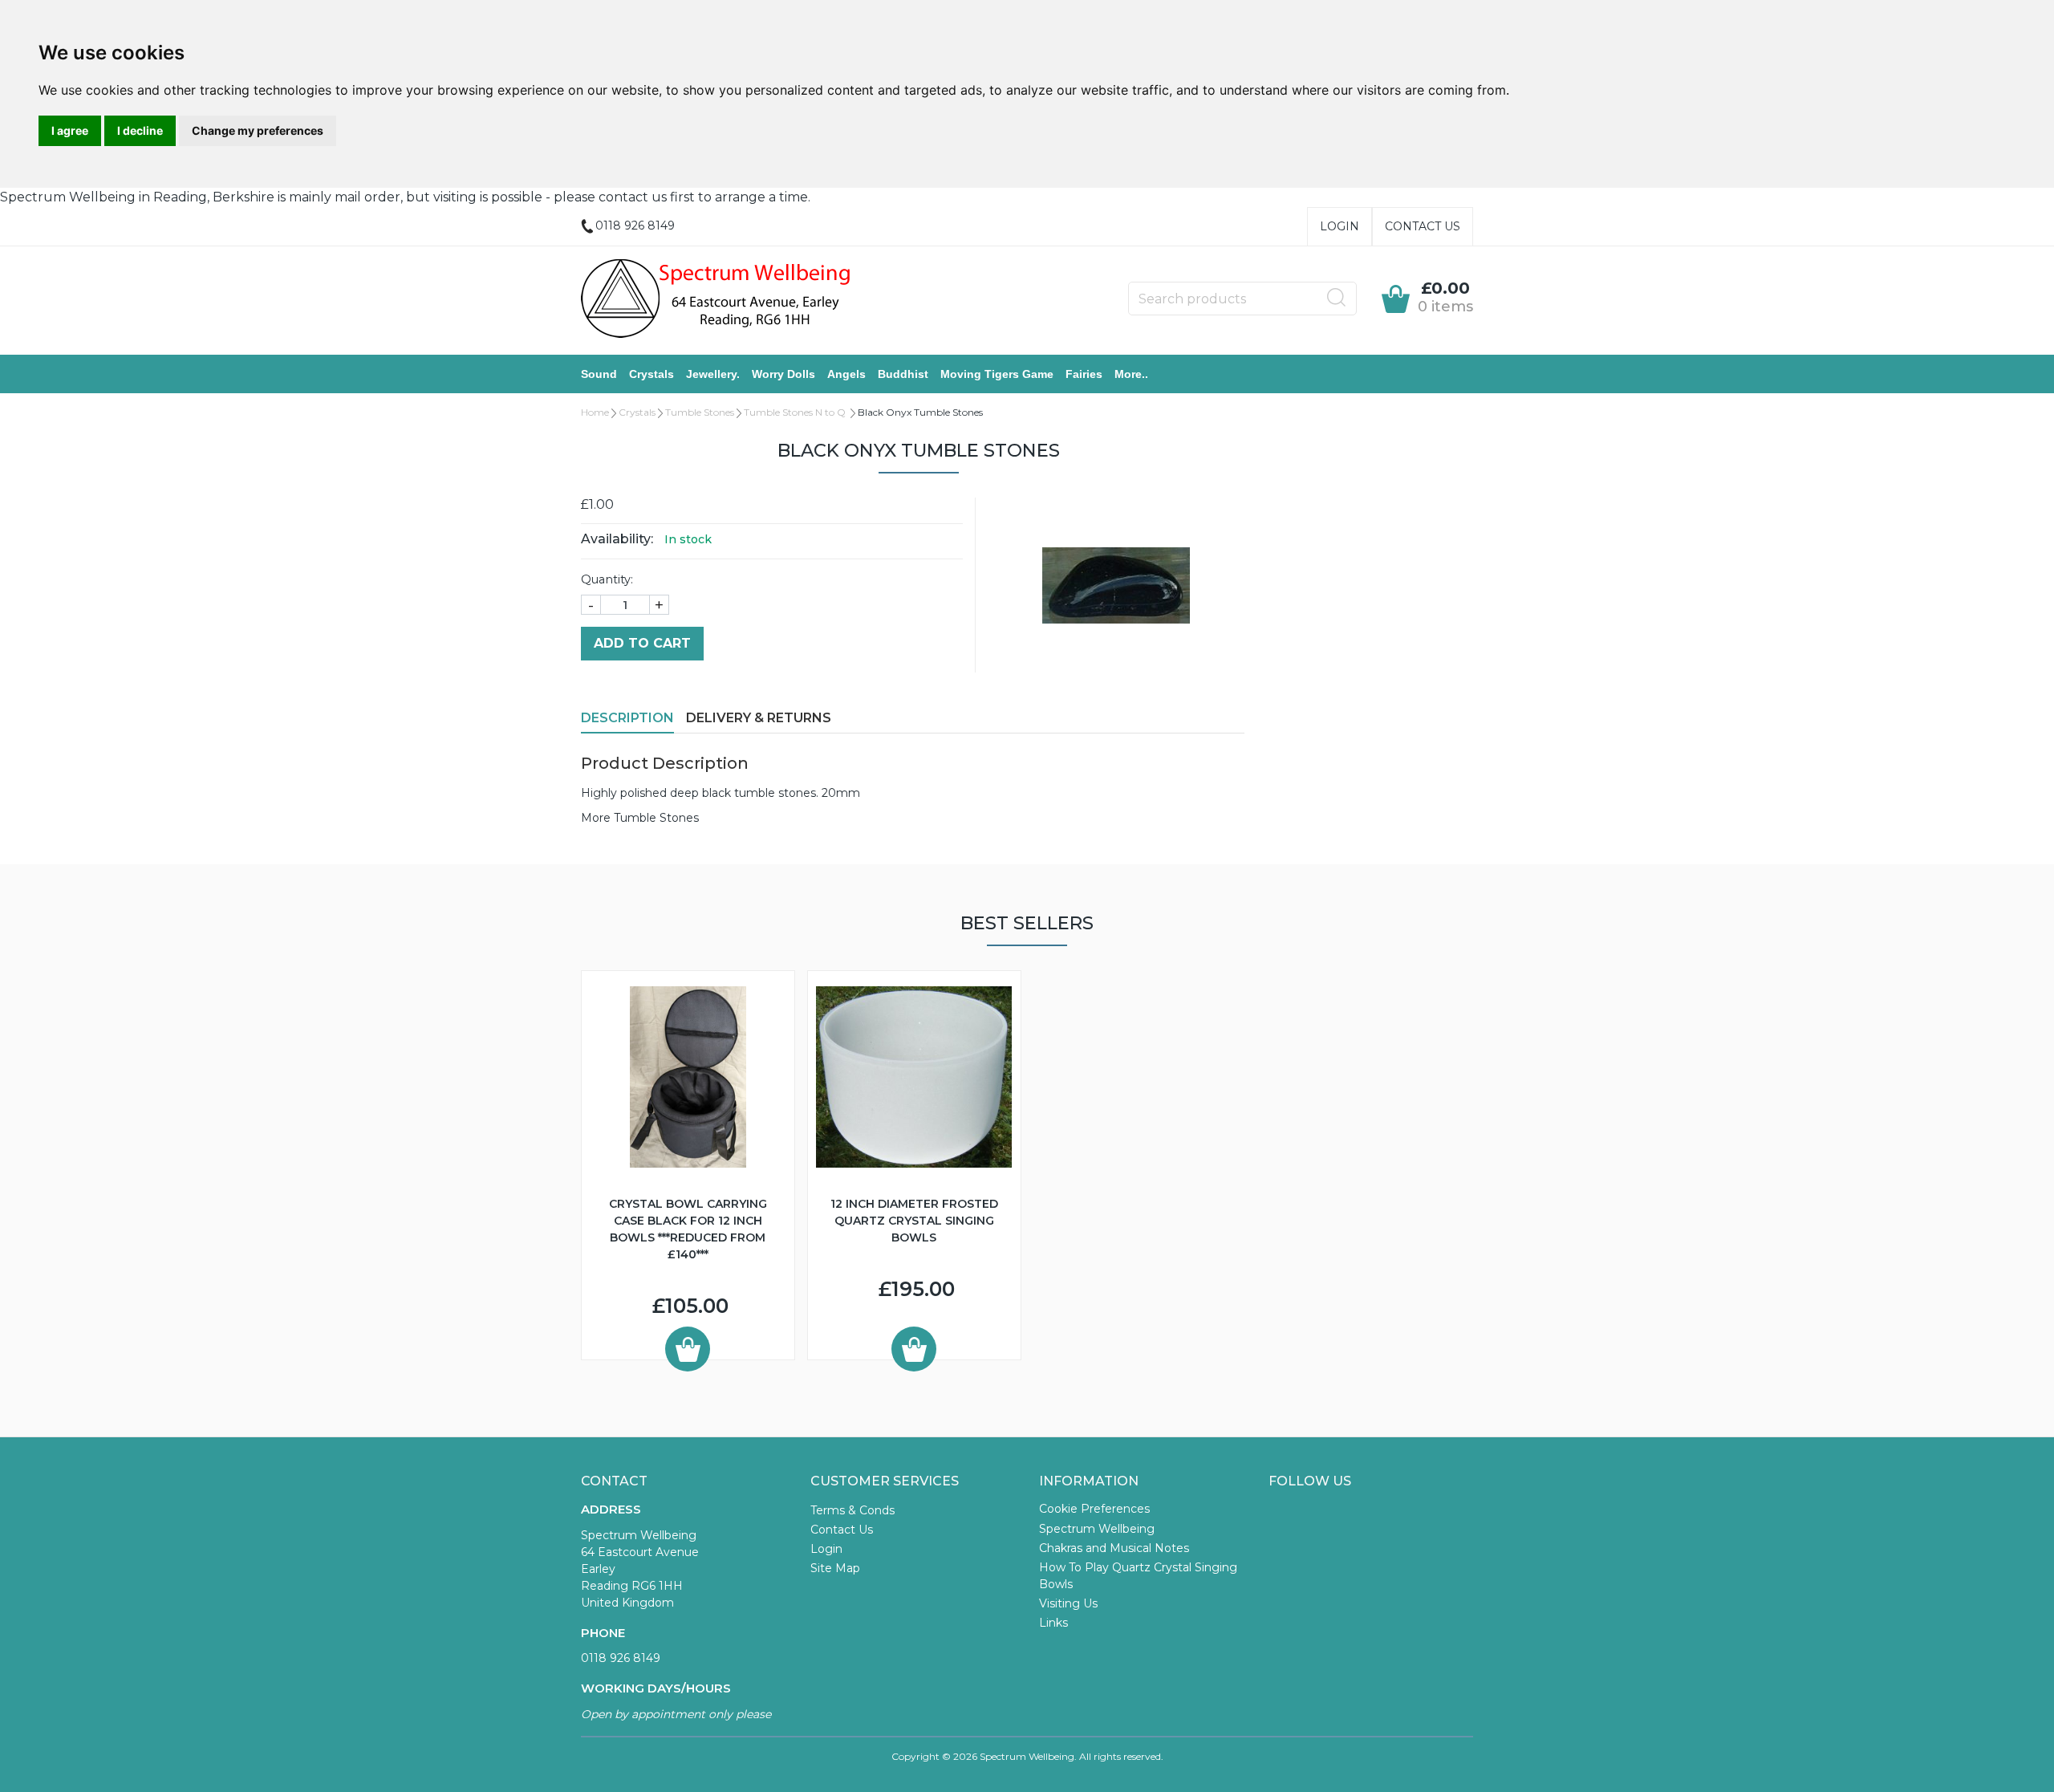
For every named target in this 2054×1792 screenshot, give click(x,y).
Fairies (1084, 374)
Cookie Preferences (1094, 1509)
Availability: (617, 539)
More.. (1131, 374)
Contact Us (1423, 226)
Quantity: (607, 579)
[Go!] (1337, 298)
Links (1053, 1623)
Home (595, 412)
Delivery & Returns (759, 718)
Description (627, 718)
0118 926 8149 (621, 1658)
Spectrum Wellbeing (1097, 1529)
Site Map (835, 1568)
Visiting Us (1068, 1603)
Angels (846, 374)
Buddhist (903, 374)
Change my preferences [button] (258, 130)
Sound (599, 374)
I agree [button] (70, 130)
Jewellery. (713, 374)
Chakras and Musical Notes (1114, 1548)
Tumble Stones (700, 412)
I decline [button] (140, 130)
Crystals (652, 374)
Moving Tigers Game (997, 374)
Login (1340, 226)
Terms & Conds (852, 1510)
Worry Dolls (783, 374)
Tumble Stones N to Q (796, 412)
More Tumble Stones (640, 818)
